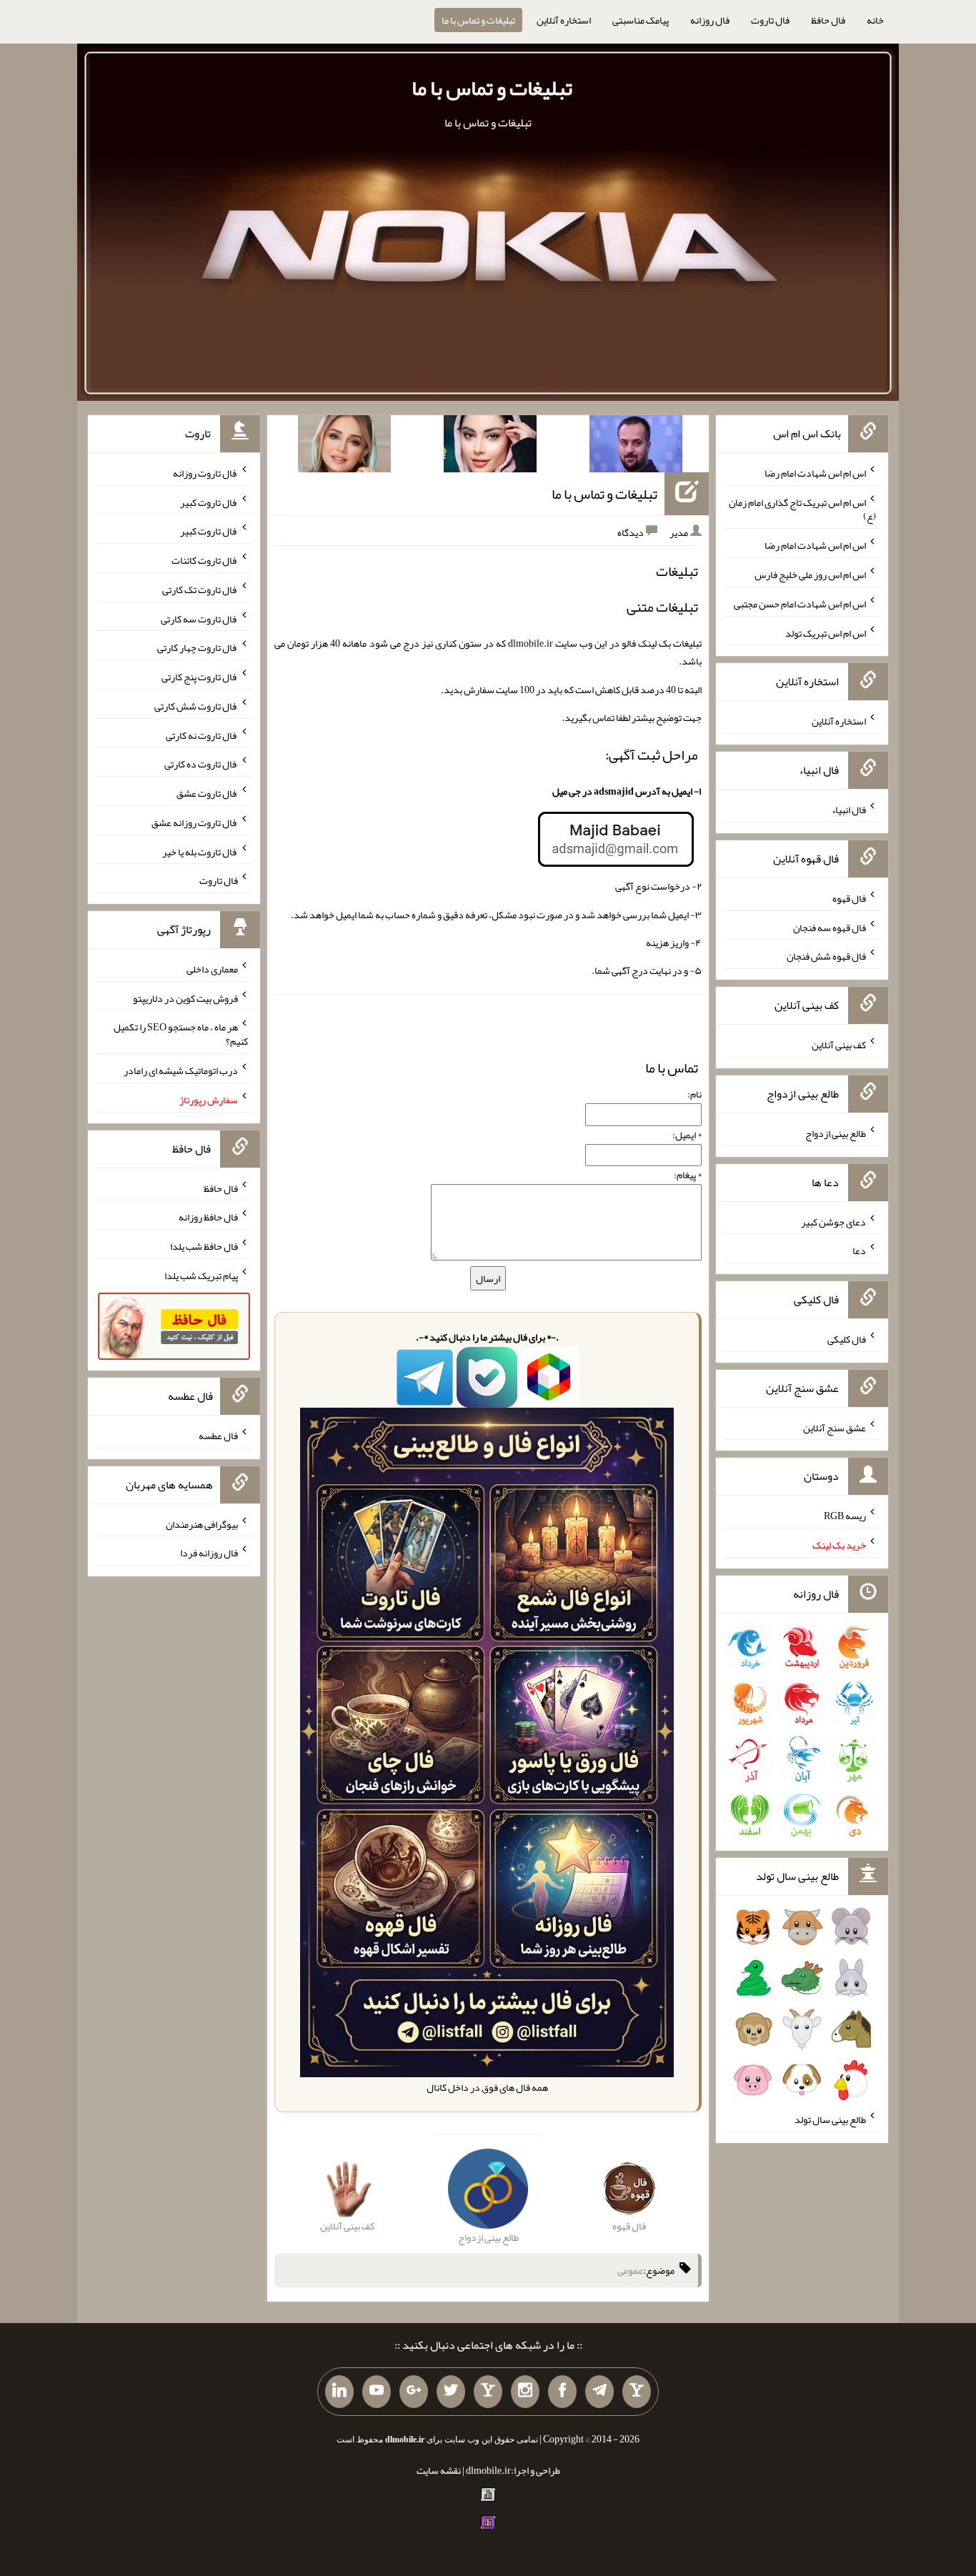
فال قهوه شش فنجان (826, 956)
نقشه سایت (439, 2470)
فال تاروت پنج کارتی (200, 677)
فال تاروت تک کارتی (200, 590)
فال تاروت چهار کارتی (198, 647)
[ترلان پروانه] (490, 447)
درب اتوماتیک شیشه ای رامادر (181, 1070)
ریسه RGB (845, 1516)
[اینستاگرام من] (525, 2392)
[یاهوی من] (637, 2392)
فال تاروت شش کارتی (196, 706)
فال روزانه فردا (209, 1553)
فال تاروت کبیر (209, 502)
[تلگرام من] (599, 2392)
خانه (875, 20)
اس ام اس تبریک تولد (826, 632)
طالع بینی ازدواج (836, 1133)
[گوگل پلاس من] (414, 2392)
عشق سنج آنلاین (835, 1427)
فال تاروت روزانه (205, 473)
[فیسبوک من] (562, 2392)
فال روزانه (710, 20)
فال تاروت (770, 20)
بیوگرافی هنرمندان (202, 1523)
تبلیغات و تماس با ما (478, 20)
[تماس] (488, 2392)
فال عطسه (218, 1436)
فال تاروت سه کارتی (199, 618)
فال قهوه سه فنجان (830, 927)
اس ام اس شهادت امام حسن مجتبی (800, 604)
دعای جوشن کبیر (833, 1221)
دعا (859, 1250)
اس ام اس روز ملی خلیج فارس (810, 575)
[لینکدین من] (339, 2392)
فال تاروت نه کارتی (202, 735)
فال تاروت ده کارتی (201, 764)
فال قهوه (849, 898)
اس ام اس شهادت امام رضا (815, 473)
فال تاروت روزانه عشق (195, 822)
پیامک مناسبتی (641, 20)
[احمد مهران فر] (636, 447)
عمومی (630, 2270)
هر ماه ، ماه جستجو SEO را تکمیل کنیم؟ (181, 1034)
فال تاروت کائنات (205, 560)
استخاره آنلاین (564, 20)
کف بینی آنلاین (839, 1045)
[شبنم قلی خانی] (344, 447)
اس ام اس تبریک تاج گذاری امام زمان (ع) (802, 509)
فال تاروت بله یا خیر (200, 851)
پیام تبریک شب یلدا (201, 1275)
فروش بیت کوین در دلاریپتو (185, 998)
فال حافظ (828, 20)
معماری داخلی (212, 969)
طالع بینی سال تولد (830, 2119)
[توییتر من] (451, 2392)
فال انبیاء (849, 810)
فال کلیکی (847, 1339)
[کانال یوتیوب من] (377, 2392)
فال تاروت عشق (207, 793)
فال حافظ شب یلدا (204, 1246)
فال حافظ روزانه (208, 1217)
